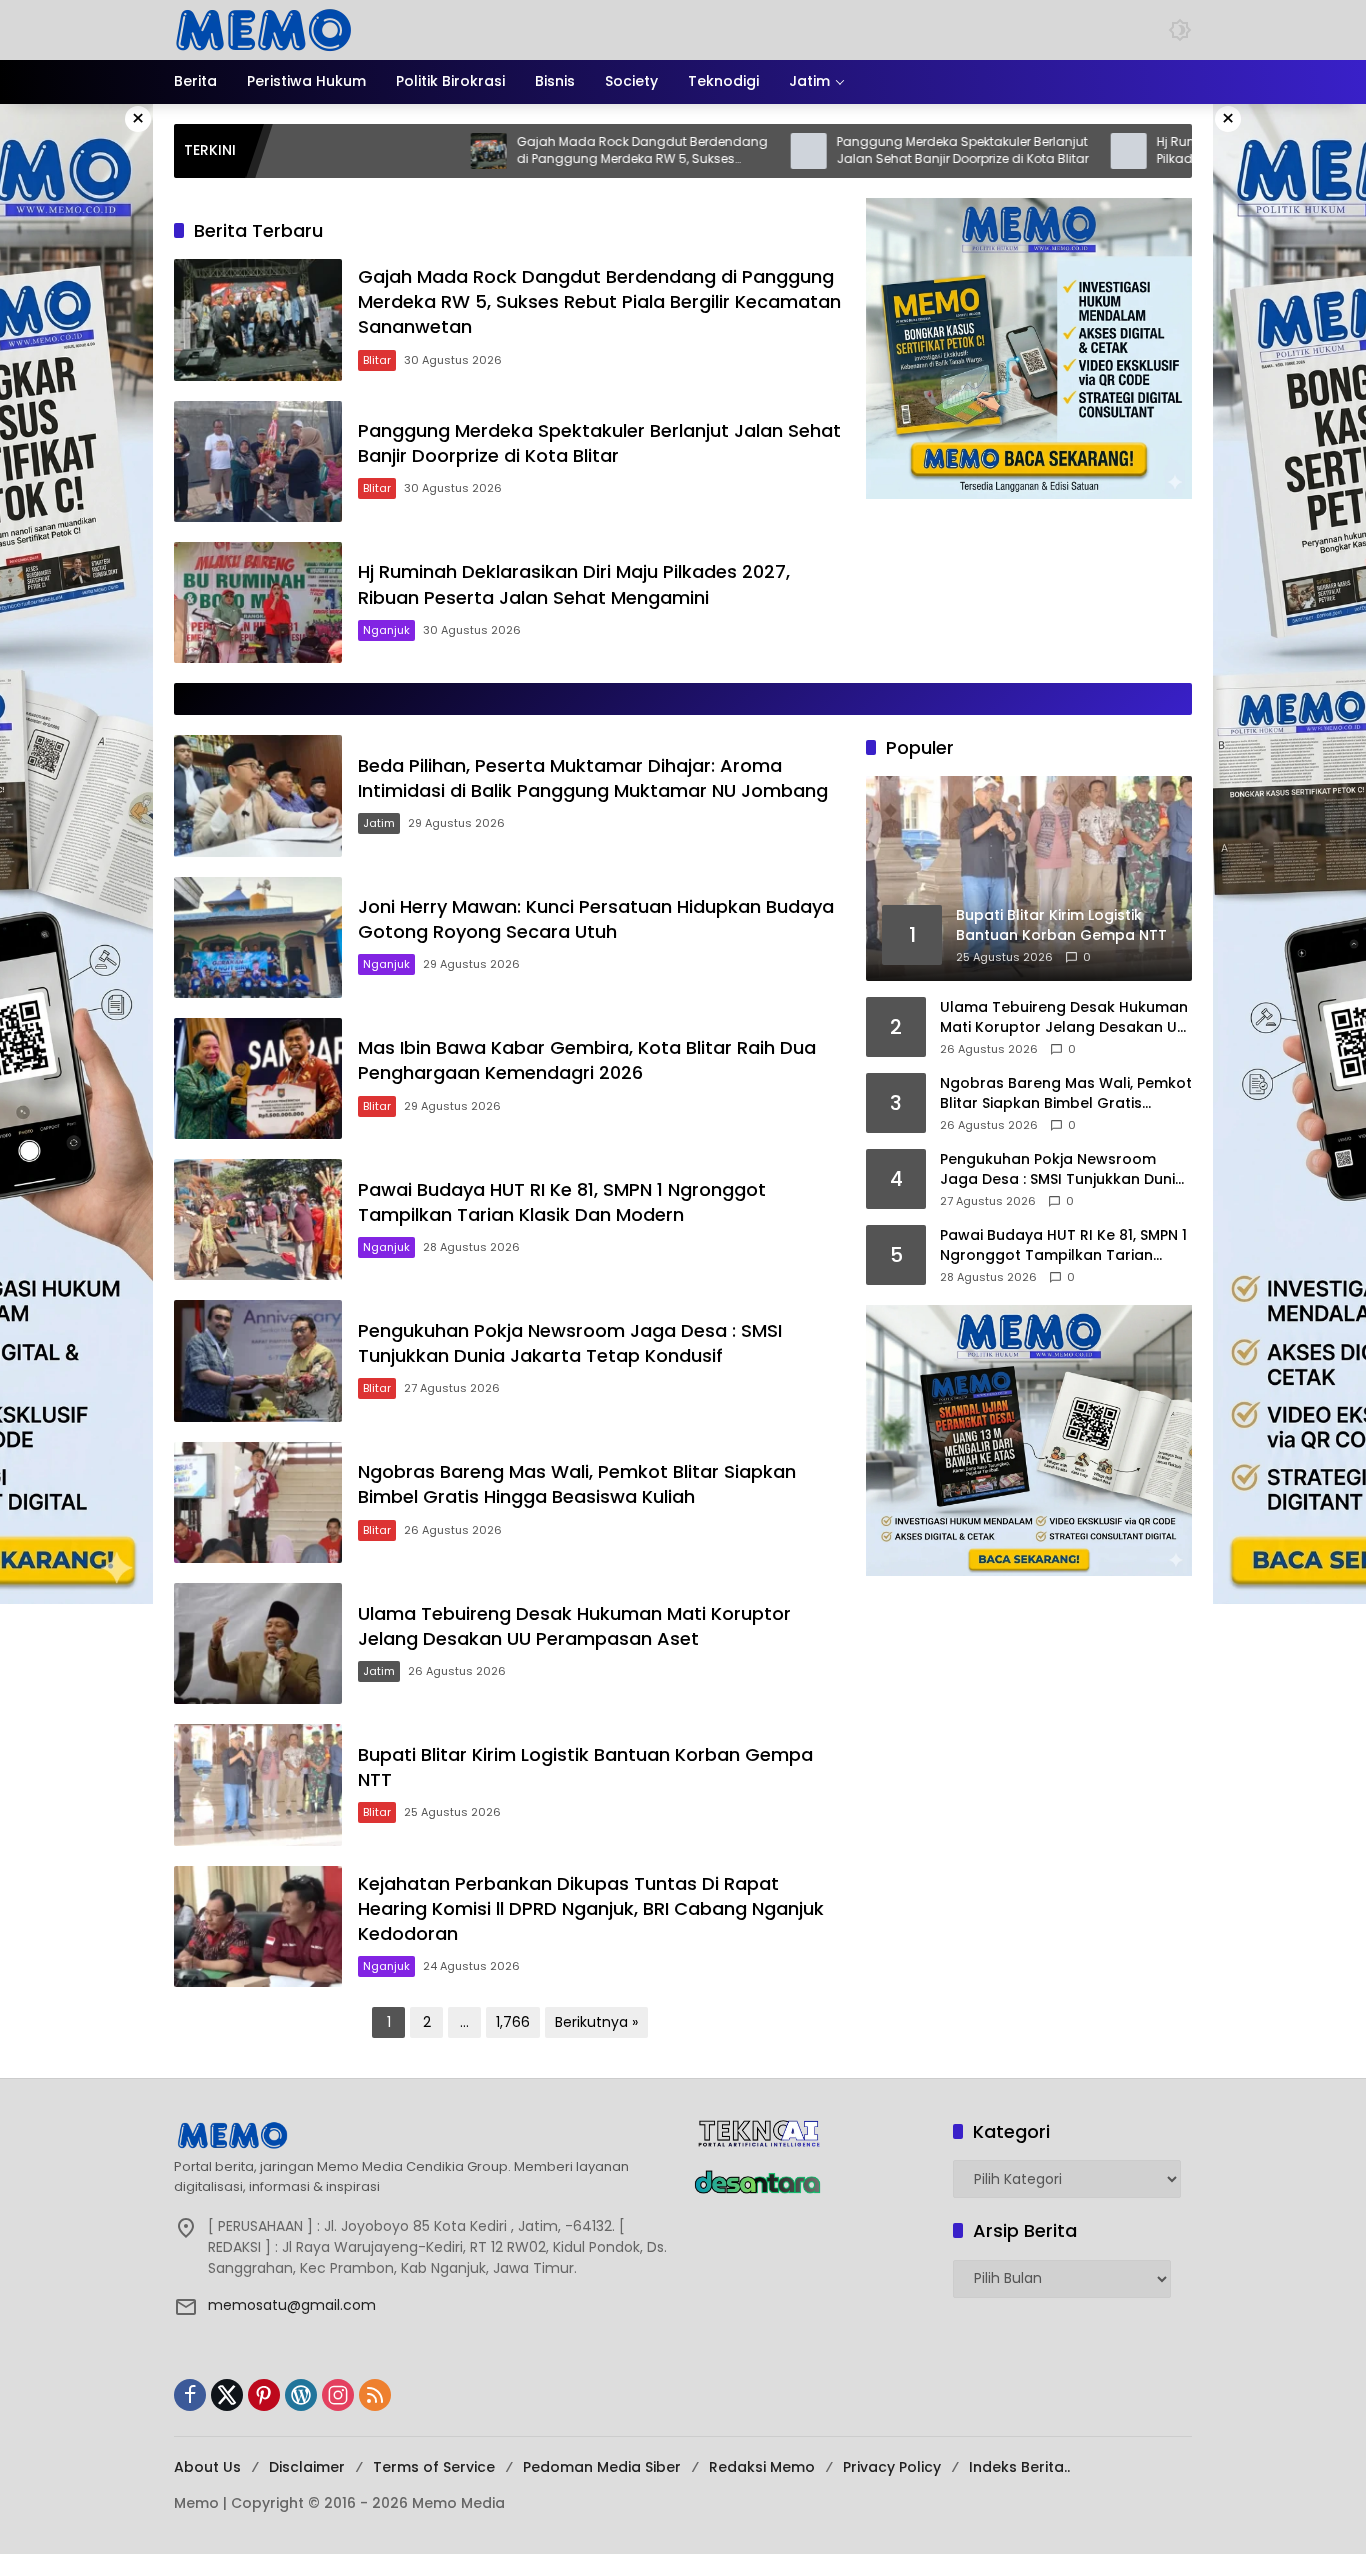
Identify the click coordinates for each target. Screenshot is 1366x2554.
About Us (207, 2467)
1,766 (513, 2022)
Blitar (377, 360)
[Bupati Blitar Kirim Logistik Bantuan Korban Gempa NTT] (258, 1784)
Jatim (379, 823)
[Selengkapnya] (423, 2135)
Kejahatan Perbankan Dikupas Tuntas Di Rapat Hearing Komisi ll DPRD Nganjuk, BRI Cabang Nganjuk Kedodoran (591, 1908)
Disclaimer (307, 2467)
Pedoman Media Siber (602, 2467)
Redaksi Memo (762, 2467)
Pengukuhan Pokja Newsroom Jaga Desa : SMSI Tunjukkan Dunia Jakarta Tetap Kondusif (570, 1343)
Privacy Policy (892, 2467)
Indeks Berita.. (1019, 2467)
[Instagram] (338, 2395)
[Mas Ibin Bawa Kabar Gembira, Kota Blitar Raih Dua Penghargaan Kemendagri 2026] (258, 1078)
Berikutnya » (596, 2022)
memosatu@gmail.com (292, 2305)
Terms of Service (434, 2467)
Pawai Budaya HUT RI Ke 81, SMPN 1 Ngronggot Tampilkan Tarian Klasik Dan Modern (562, 1202)
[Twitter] (227, 2395)
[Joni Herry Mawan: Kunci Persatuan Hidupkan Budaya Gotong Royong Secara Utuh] (258, 937)
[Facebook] (190, 2395)
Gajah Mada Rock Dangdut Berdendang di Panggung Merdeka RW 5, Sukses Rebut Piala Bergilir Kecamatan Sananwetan (532, 151)
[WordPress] (301, 2395)
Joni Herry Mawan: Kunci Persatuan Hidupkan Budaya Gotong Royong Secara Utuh (596, 919)
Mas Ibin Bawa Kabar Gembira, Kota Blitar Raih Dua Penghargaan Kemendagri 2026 (587, 1060)
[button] (1180, 30)
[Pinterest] (264, 2395)
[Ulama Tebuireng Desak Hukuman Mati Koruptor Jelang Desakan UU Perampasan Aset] (258, 1643)
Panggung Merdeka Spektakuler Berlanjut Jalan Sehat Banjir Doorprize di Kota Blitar (853, 150)
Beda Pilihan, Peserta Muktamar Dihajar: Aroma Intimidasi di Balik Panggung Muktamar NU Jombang (593, 778)
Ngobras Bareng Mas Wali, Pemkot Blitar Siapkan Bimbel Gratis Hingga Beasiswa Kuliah (577, 1484)
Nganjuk (386, 630)
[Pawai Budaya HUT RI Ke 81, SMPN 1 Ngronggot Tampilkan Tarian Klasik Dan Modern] (258, 1219)
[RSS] (375, 2395)
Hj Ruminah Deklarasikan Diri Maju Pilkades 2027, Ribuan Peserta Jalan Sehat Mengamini (1155, 151)
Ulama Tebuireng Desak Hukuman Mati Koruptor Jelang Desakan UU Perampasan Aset (574, 1626)
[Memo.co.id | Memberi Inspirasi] (264, 29)
